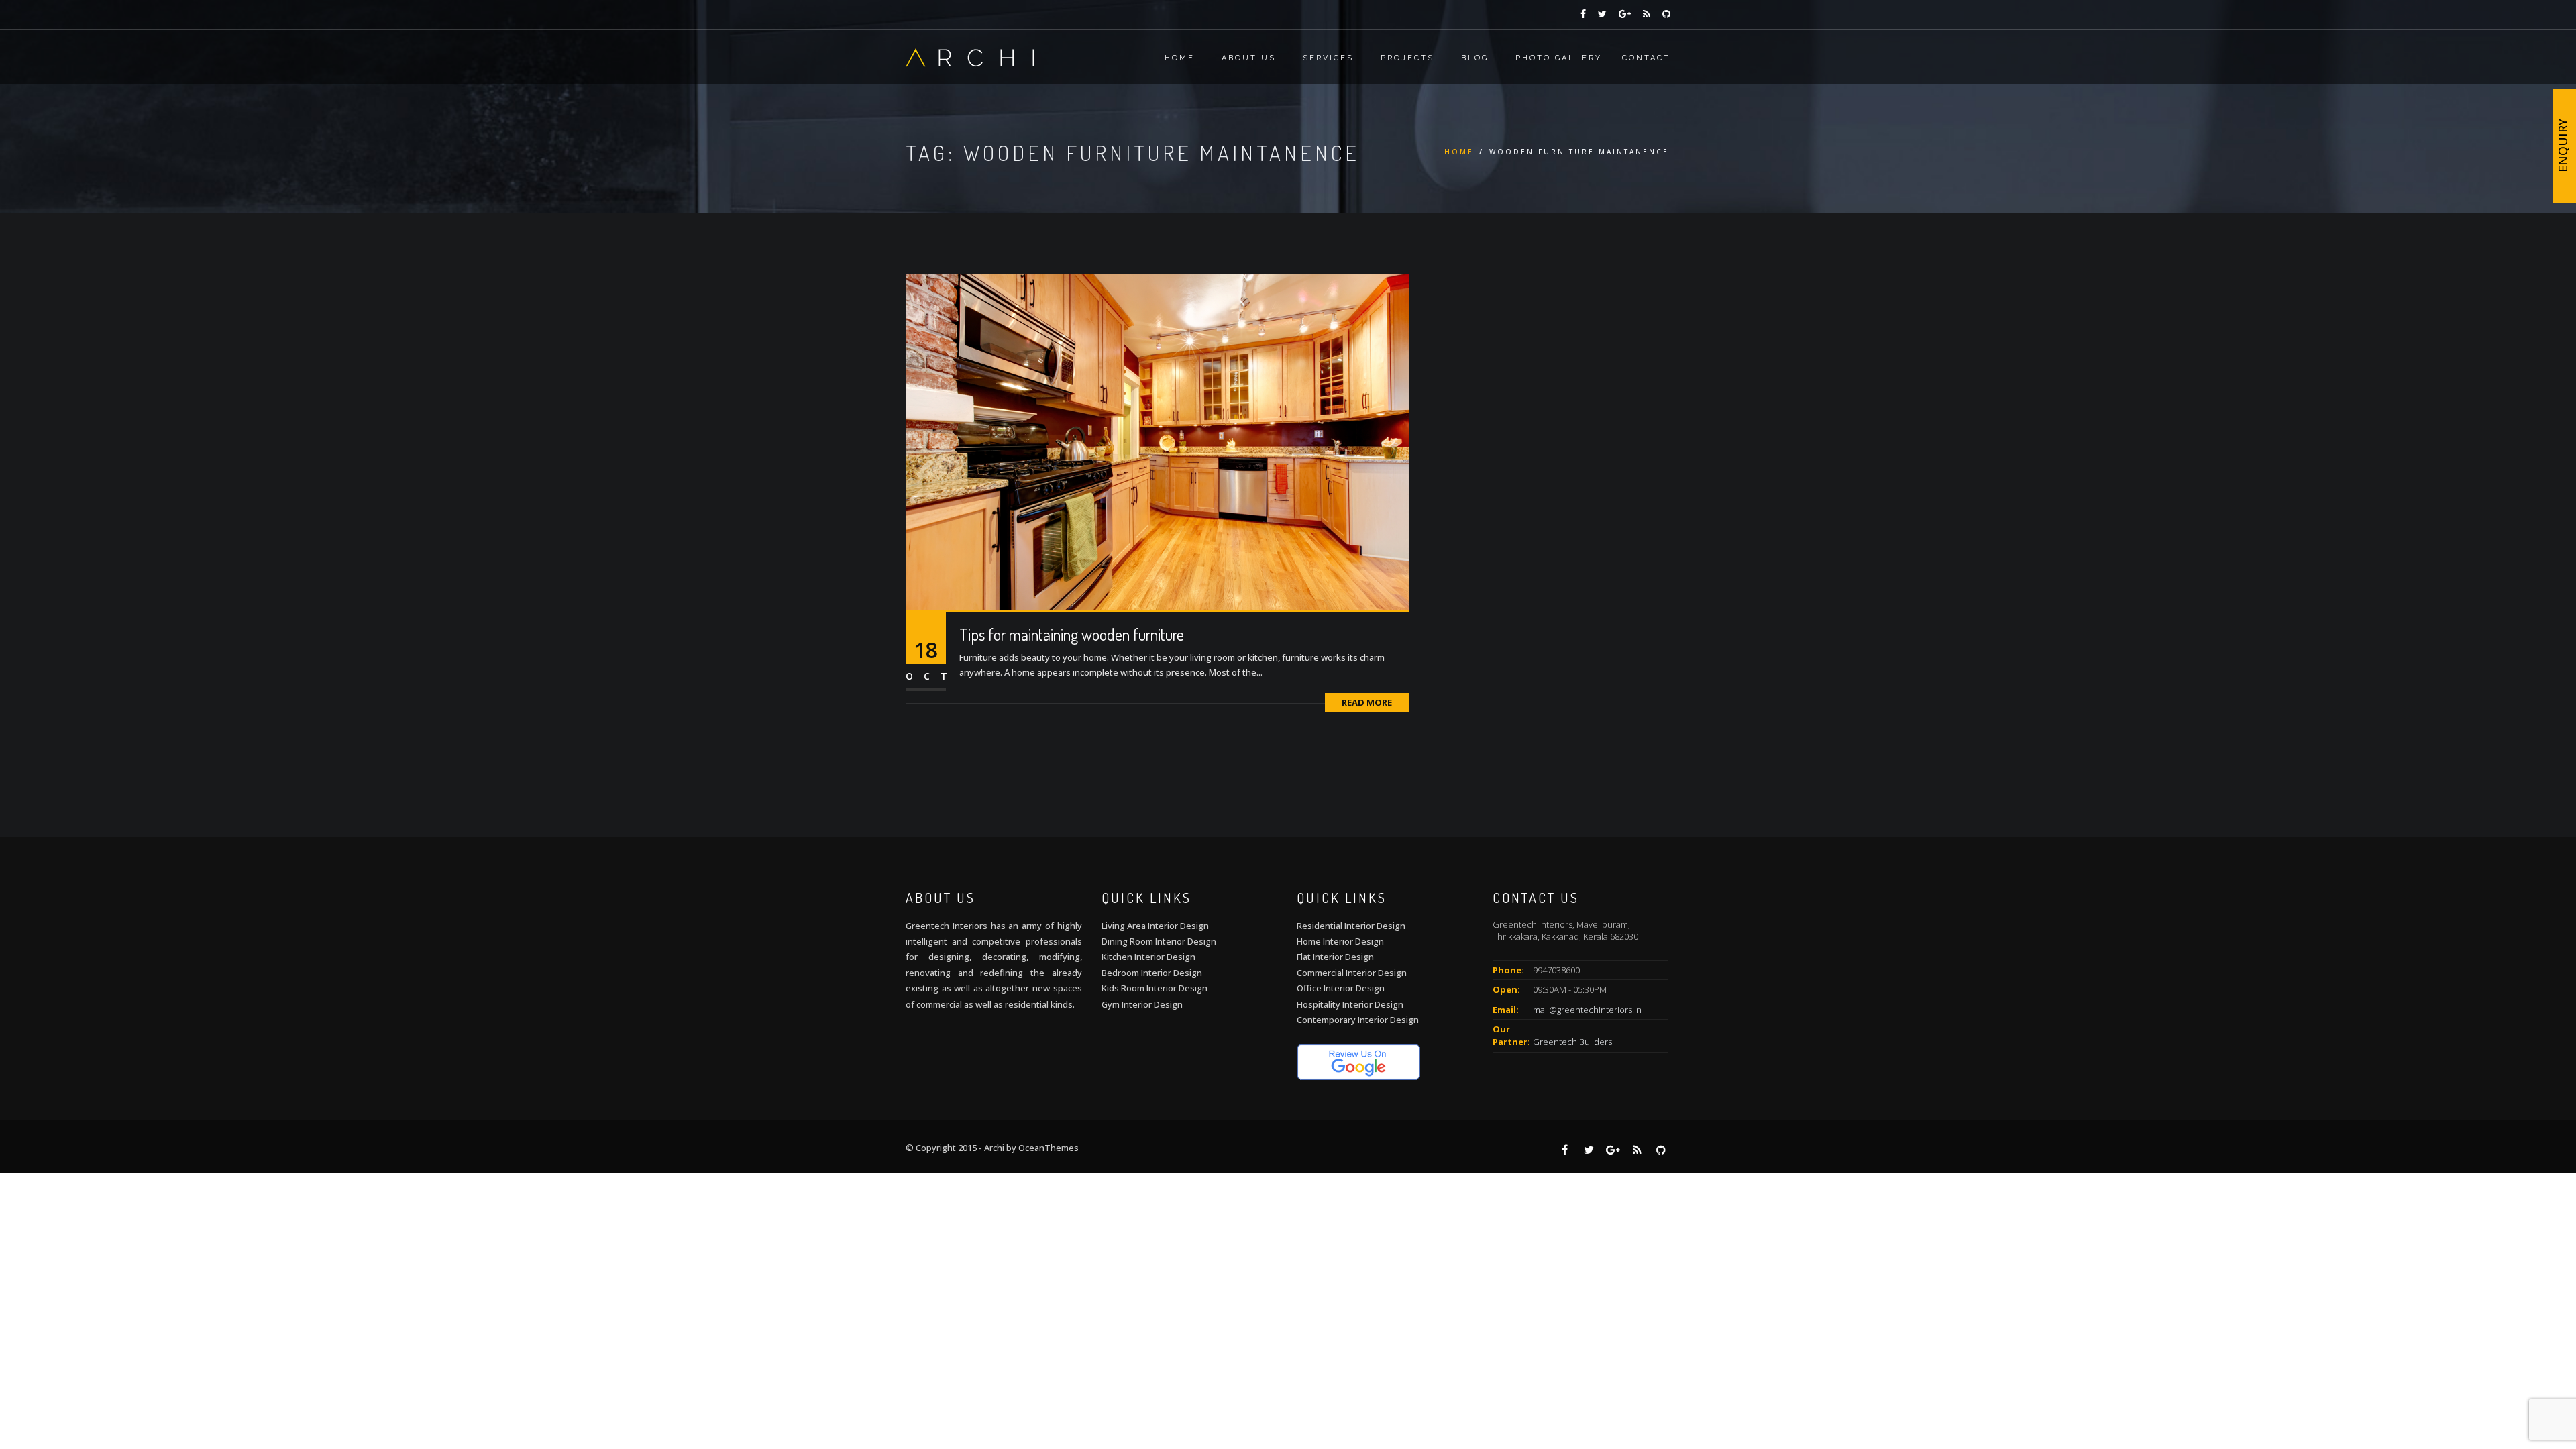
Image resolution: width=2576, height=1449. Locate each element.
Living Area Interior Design (1155, 926)
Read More (1367, 702)
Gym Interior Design (1142, 1004)
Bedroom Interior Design (1152, 973)
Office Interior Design (1341, 988)
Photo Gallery (1559, 58)
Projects (1407, 58)
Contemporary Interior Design (1358, 1020)
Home (1180, 58)
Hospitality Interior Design (1350, 1004)
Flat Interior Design (1335, 957)
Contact (1646, 58)
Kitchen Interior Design (1148, 957)
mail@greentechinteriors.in (1587, 1010)
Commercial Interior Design (1352, 973)
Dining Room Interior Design (1159, 941)
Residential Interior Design (1351, 926)
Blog (1475, 58)
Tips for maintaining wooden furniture (1072, 634)
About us (1249, 58)
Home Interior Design (1340, 941)
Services (1328, 58)
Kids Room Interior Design (1155, 988)
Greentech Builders (1572, 1042)
